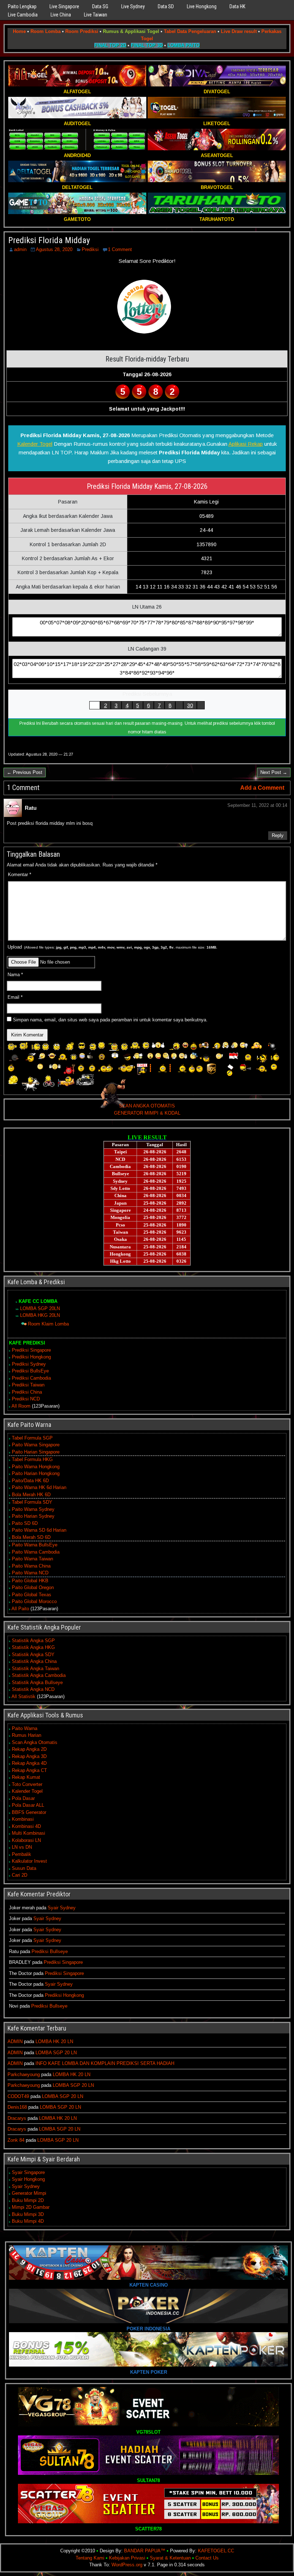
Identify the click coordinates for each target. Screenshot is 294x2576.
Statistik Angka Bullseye (37, 1682)
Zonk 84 (16, 2140)
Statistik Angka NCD (33, 1689)
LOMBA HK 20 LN (54, 2041)
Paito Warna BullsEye (35, 1545)
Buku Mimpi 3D (28, 2214)
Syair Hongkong (28, 2179)
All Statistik (23, 1696)
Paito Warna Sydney (33, 1509)
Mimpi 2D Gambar (31, 2207)
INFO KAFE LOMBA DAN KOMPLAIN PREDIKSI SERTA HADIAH (105, 2063)
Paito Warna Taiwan (32, 1559)
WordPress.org (127, 2565)
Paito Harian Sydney (33, 1516)
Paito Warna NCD (30, 1573)
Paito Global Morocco (34, 1601)
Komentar (20, 875)
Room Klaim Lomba (48, 1324)
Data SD (166, 6)
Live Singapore (64, 6)
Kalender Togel (35, 444)
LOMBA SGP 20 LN (56, 2053)
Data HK (237, 6)
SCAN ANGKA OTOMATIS (147, 1106)
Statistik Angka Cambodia (39, 1675)
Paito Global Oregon (33, 1587)
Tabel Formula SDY (32, 1502)
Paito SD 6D (25, 1523)
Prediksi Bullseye (50, 1951)
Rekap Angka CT (29, 1770)
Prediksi (90, 249)
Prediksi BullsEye (30, 1371)
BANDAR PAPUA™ (145, 2551)
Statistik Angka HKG (33, 1647)
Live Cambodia (23, 15)
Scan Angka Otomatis (35, 1742)
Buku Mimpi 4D (28, 2221)
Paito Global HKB (30, 1581)
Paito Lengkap (22, 6)
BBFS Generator (29, 1812)
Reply (278, 835)
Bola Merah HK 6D (31, 1495)
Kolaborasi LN (26, 1840)
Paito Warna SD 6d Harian (39, 1530)
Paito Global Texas (32, 1595)
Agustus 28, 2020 (54, 249)
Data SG (100, 6)
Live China (61, 15)
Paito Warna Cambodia (36, 1552)
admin (20, 249)
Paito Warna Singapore (36, 1445)
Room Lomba (46, 31)
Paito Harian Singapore (36, 1452)
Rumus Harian (27, 1735)
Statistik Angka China (34, 1661)
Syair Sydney (62, 1908)
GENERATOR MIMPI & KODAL (147, 1113)
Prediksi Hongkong (31, 1357)
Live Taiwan (96, 15)
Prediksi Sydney (29, 1364)
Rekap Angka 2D (29, 1749)
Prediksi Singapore (31, 1350)
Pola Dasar (23, 1798)
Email (15, 997)
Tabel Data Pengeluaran (190, 31)
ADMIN (15, 2041)
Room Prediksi (82, 31)
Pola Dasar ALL (28, 1805)
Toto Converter (27, 1784)
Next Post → (274, 772)
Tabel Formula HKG (32, 1459)
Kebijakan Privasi (127, 2558)
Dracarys (17, 2118)
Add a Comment (262, 788)
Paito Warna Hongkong (36, 1467)
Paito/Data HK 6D (30, 1481)
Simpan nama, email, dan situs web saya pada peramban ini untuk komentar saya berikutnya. (110, 1020)
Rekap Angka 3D (29, 1756)
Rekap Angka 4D (29, 1763)
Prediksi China (27, 1392)
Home (19, 31)
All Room (21, 1406)
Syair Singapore (28, 2172)
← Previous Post (25, 772)
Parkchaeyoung (24, 2074)
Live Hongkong (202, 6)
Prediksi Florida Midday (49, 240)
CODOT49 (18, 2096)
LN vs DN (22, 1847)
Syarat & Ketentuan (170, 2558)
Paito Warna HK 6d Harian (39, 1487)
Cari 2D (20, 1875)
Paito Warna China (31, 1566)
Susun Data (24, 1868)
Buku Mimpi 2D (28, 2200)
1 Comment (120, 249)
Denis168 (17, 2107)
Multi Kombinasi (29, 1833)
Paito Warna (25, 1728)
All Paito (20, 1609)
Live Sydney (133, 6)
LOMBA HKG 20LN (40, 1315)
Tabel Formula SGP (32, 1438)
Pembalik (22, 1854)
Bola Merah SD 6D (31, 1537)
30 (190, 705)
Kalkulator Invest (29, 1861)
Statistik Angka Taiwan (35, 1669)
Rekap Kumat (26, 1777)
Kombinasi (23, 1819)
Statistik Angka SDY (33, 1655)
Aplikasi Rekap (246, 444)
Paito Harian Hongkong (36, 1473)
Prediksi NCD (26, 1399)
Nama (15, 975)
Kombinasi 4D (26, 1826)
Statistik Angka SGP (33, 1641)
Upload (112, 947)
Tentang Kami (90, 2558)
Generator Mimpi (29, 2193)
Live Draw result (239, 31)
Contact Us (207, 2558)
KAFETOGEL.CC (216, 2551)
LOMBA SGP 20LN (40, 1308)
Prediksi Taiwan (28, 1385)
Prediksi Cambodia (31, 1378)
